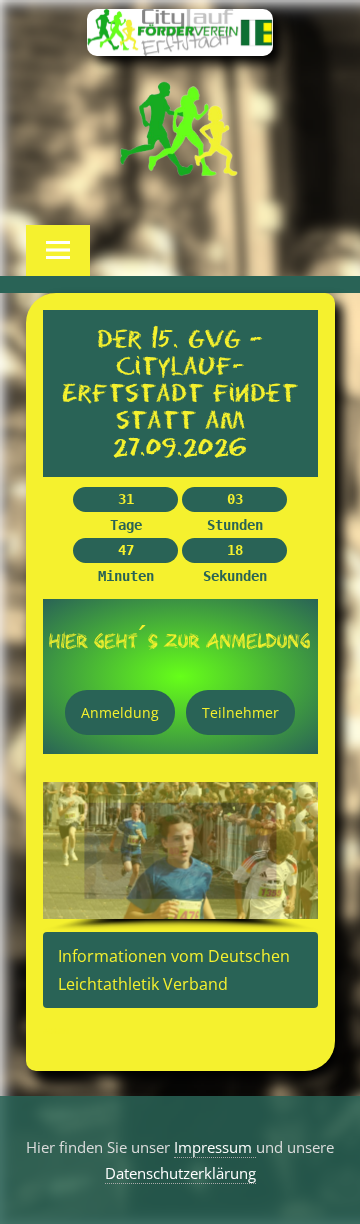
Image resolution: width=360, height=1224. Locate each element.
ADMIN (56, 1030)
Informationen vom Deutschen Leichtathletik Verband (174, 970)
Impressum (215, 1147)
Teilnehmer (240, 712)
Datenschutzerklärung (180, 1173)
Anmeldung (120, 712)
